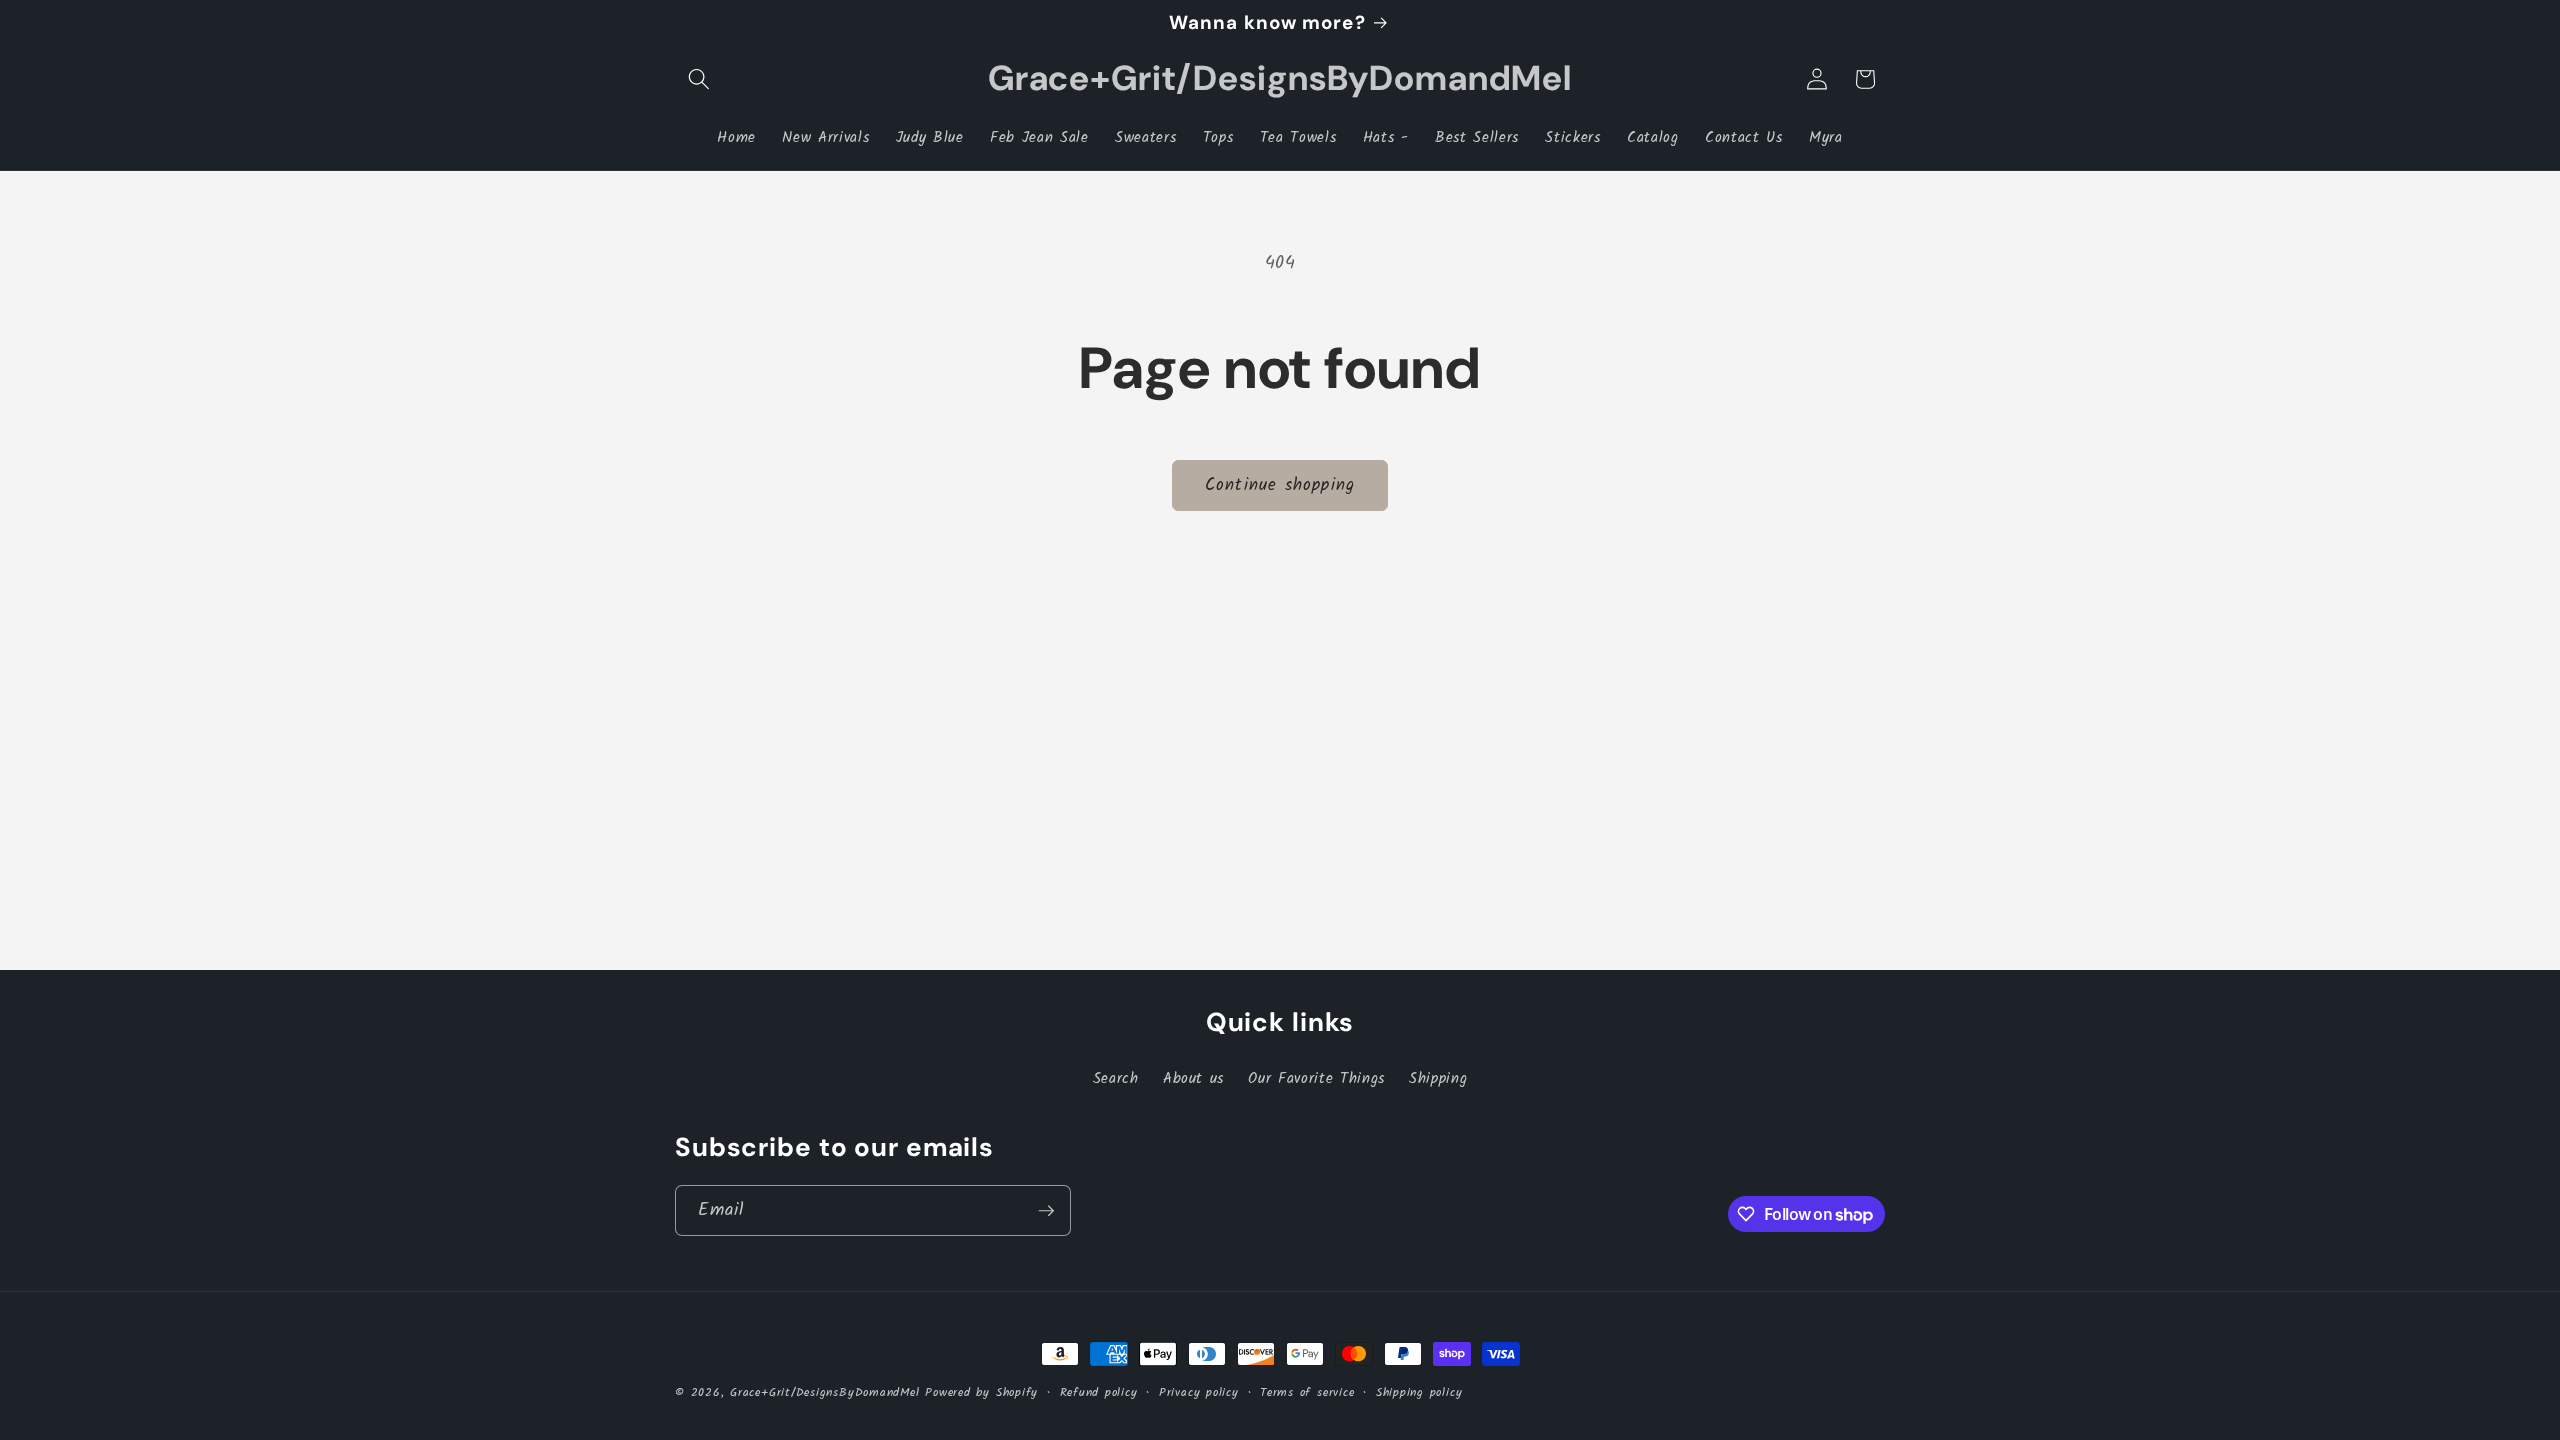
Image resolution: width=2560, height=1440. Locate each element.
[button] (699, 79)
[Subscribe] (1046, 1211)
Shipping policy (1419, 1392)
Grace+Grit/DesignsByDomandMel (824, 1392)
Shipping (1438, 1079)
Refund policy (1099, 1392)
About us (1193, 1079)
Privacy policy (1199, 1392)
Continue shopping (1280, 485)
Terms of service (1307, 1392)
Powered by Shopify (981, 1392)
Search (1116, 1079)
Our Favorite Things (1316, 1079)
